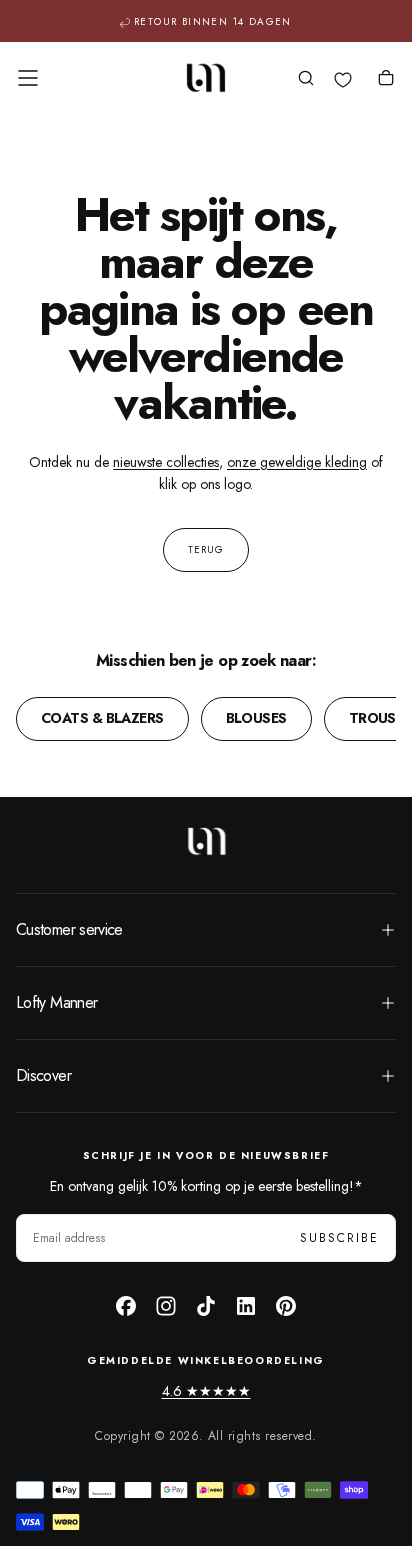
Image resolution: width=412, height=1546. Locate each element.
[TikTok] (206, 1306)
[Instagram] (166, 1306)
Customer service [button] (69, 929)
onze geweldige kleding (297, 462)
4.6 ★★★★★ (206, 1391)
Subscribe (339, 1238)
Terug (206, 549)
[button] (28, 78)
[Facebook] (126, 1306)
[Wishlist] (343, 80)
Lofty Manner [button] (56, 1002)
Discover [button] (43, 1075)
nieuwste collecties (166, 462)
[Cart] (386, 80)
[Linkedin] (246, 1306)
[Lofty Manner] (206, 841)
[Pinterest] (286, 1306)
